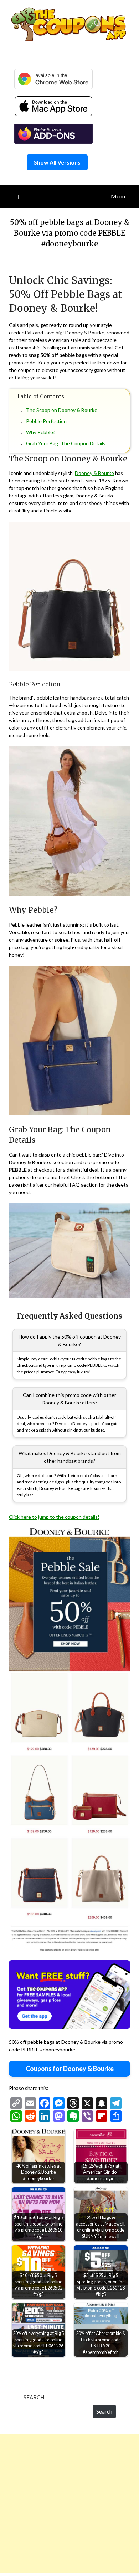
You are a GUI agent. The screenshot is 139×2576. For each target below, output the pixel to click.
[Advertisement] (69, 2504)
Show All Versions (57, 162)
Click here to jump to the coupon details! (54, 1517)
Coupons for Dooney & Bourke (70, 2069)
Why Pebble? (41, 432)
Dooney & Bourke (94, 473)
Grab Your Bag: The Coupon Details (66, 443)
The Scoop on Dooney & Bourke (62, 410)
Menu (118, 196)
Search (34, 2397)
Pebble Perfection (46, 421)
